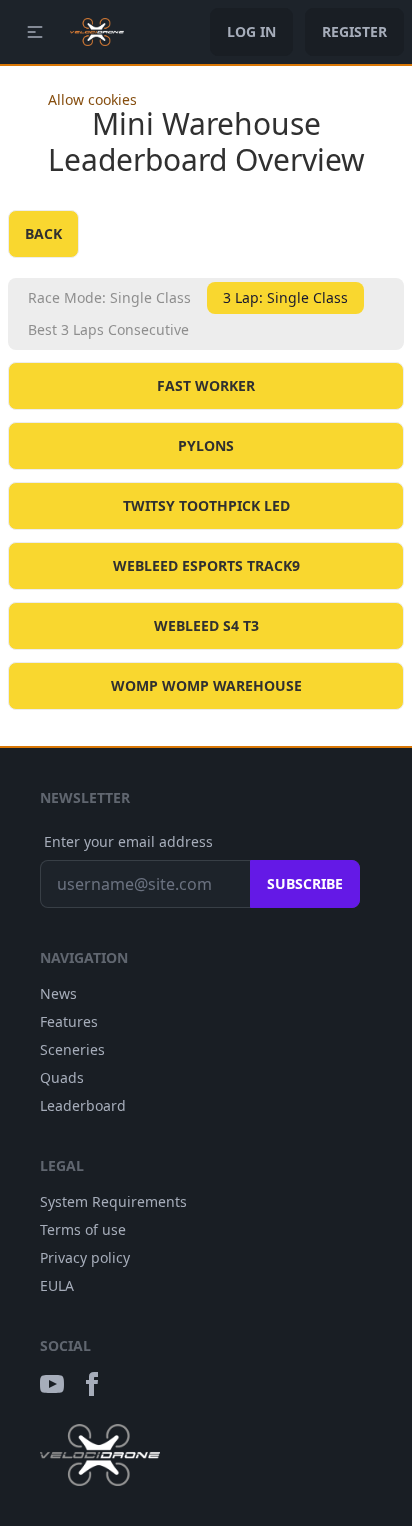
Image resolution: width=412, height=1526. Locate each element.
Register (354, 31)
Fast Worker (206, 385)
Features (69, 1021)
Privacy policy (85, 1257)
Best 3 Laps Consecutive (108, 329)
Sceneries (72, 1049)
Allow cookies (92, 99)
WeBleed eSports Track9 (206, 565)
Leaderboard (83, 1105)
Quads (62, 1077)
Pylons (206, 445)
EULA (57, 1285)
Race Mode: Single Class (109, 297)
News (58, 993)
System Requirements (113, 1201)
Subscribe (305, 883)
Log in (251, 31)
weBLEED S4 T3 (206, 625)
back (43, 233)
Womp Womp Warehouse (206, 685)
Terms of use (83, 1229)
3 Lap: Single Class (285, 297)
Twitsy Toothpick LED (206, 505)
